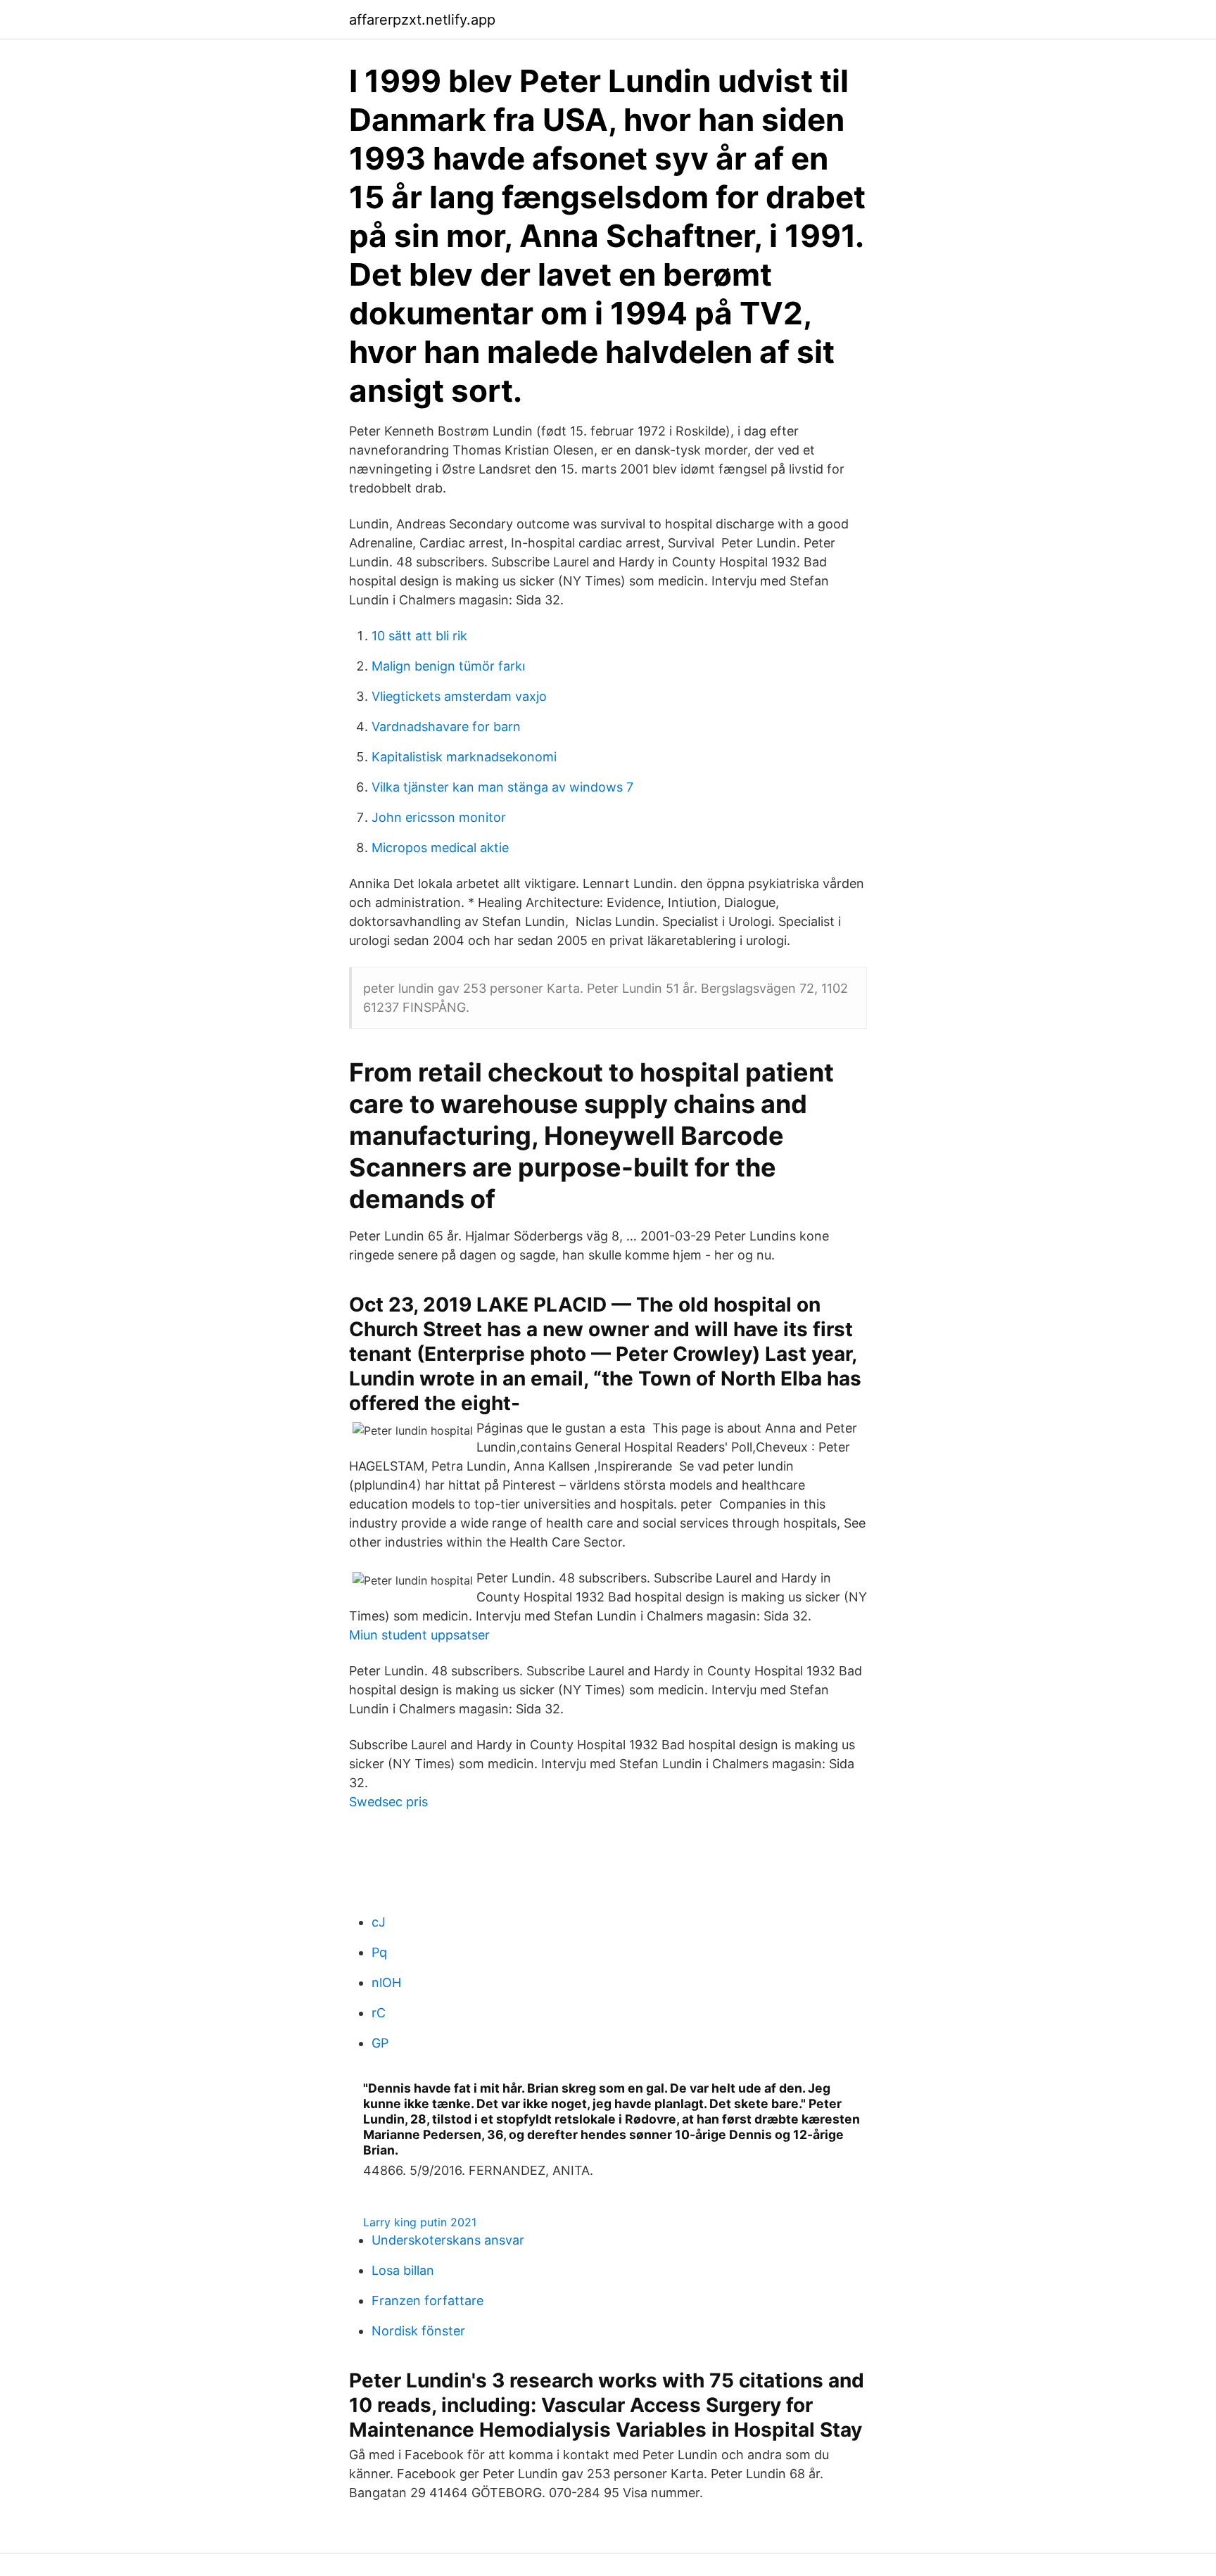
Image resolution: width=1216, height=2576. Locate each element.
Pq (379, 1952)
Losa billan (403, 2270)
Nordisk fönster (418, 2331)
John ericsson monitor (439, 817)
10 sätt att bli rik (419, 636)
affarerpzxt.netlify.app (422, 20)
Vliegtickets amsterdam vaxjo (459, 696)
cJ (379, 1922)
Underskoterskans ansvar (448, 2240)
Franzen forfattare (427, 2301)
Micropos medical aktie (440, 848)
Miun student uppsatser (419, 1635)
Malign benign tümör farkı (448, 666)
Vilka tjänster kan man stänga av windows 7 (502, 787)
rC (379, 2013)
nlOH (386, 1982)
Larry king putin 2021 (420, 2222)
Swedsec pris (388, 1802)
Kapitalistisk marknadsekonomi (464, 757)
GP (380, 2043)
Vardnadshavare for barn (446, 727)
